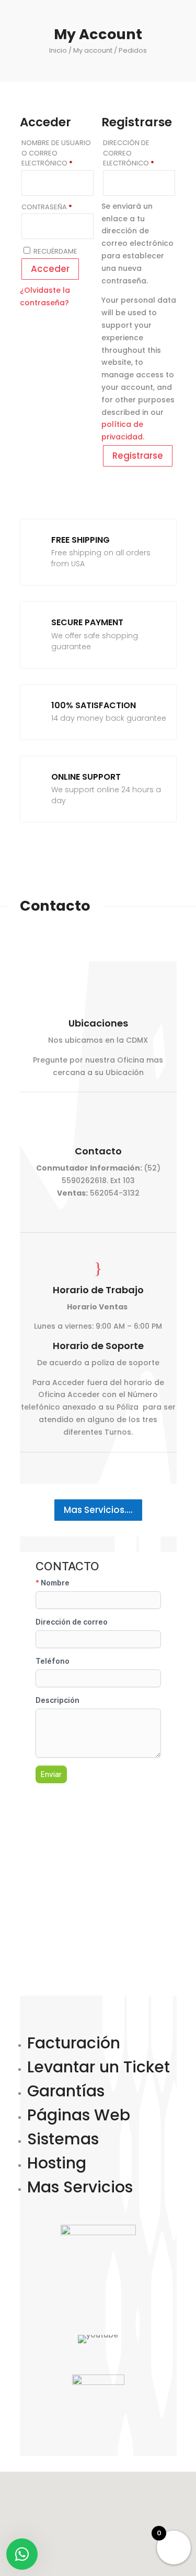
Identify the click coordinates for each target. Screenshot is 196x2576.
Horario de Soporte (98, 1346)
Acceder (50, 269)
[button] (118, 2505)
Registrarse (138, 456)
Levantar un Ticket (99, 2067)
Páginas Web (79, 2115)
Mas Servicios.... (98, 1510)
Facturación (74, 2043)
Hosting (57, 2163)
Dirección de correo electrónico (139, 153)
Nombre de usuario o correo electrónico (57, 153)
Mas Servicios (80, 2187)
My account (93, 50)
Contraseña (57, 207)
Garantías (66, 2091)
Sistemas (63, 2139)
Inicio (58, 50)
